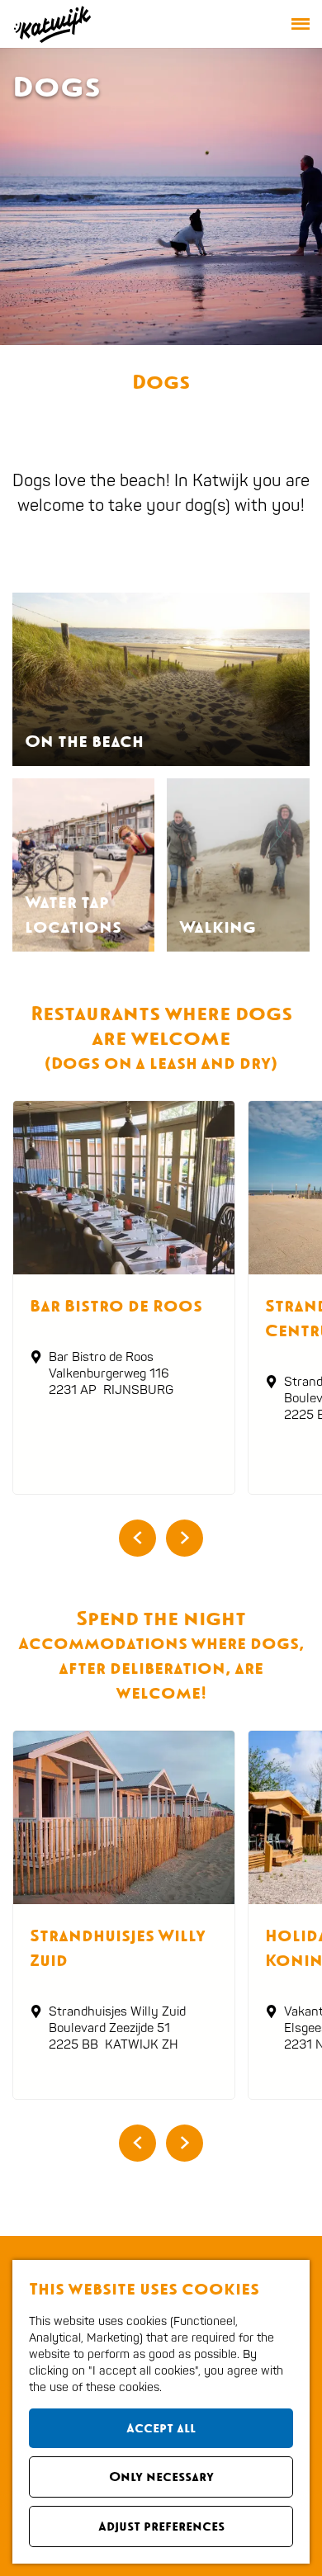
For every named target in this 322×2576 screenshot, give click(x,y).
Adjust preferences (161, 2526)
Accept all (161, 2428)
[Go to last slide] (137, 1538)
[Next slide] (185, 1538)
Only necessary (161, 2477)
